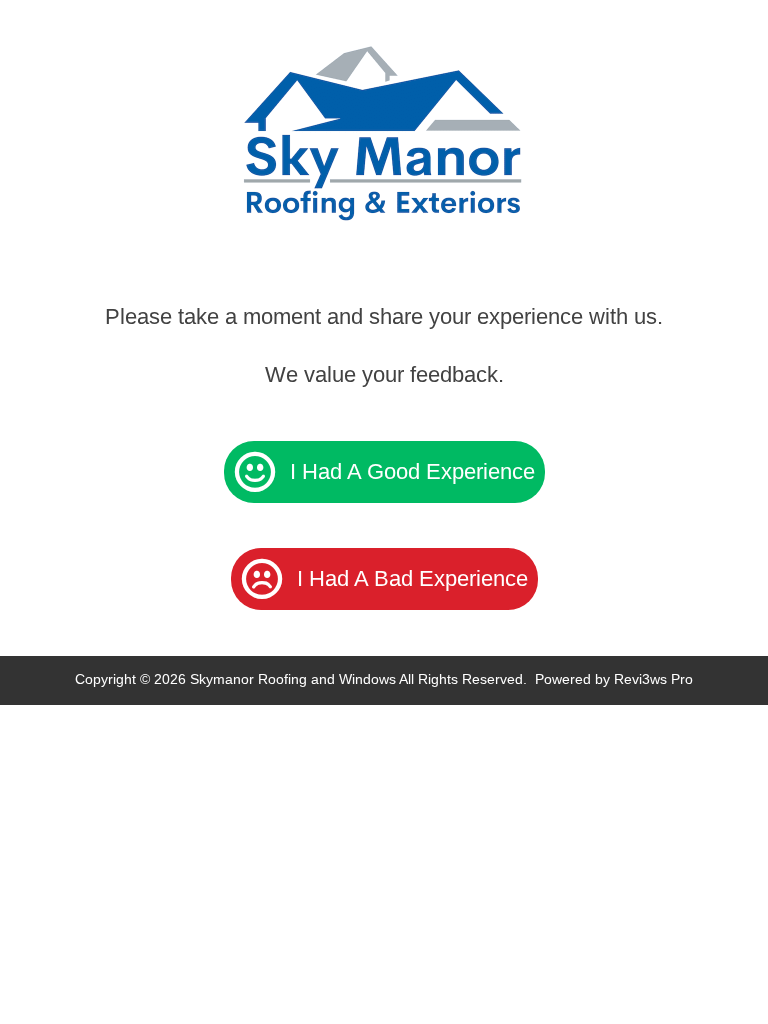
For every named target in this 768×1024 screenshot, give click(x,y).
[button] (384, 472)
